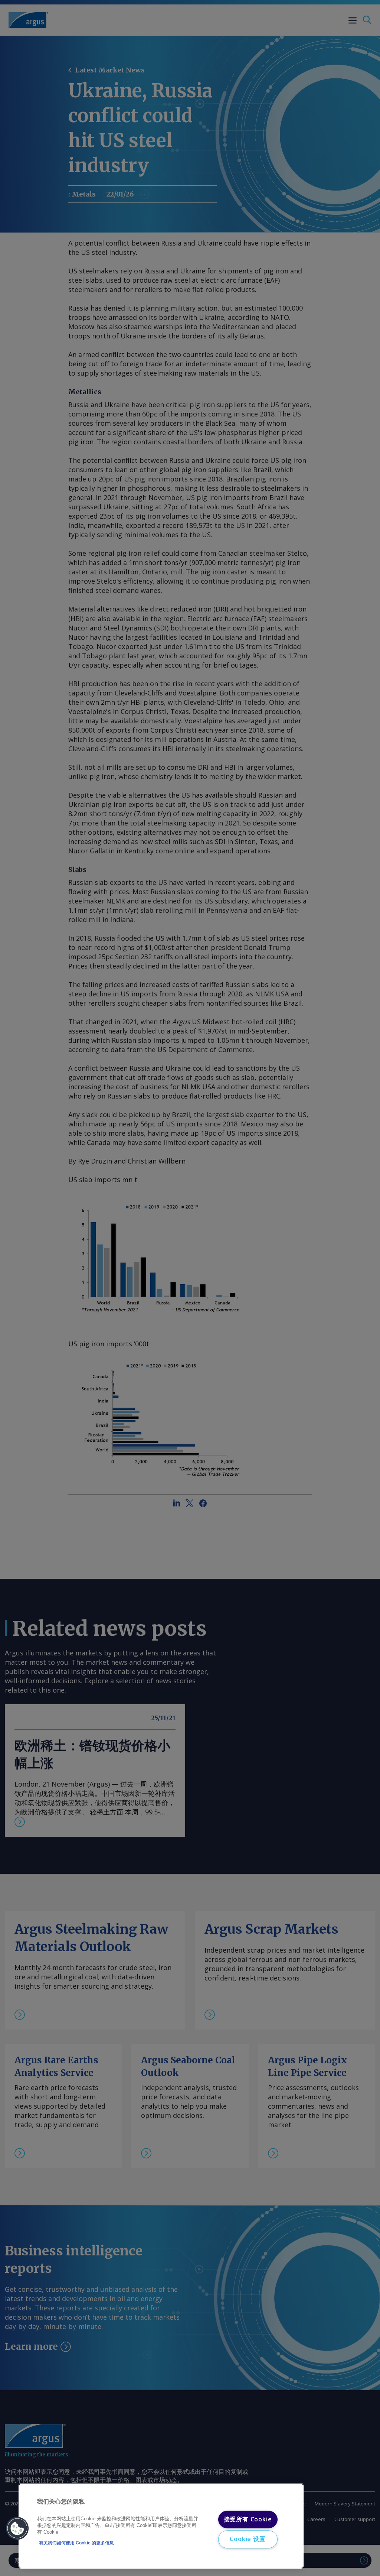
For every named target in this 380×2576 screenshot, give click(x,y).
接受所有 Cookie (248, 2519)
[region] (161, 2526)
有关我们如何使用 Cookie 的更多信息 (76, 2543)
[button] (17, 2528)
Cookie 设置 (248, 2539)
